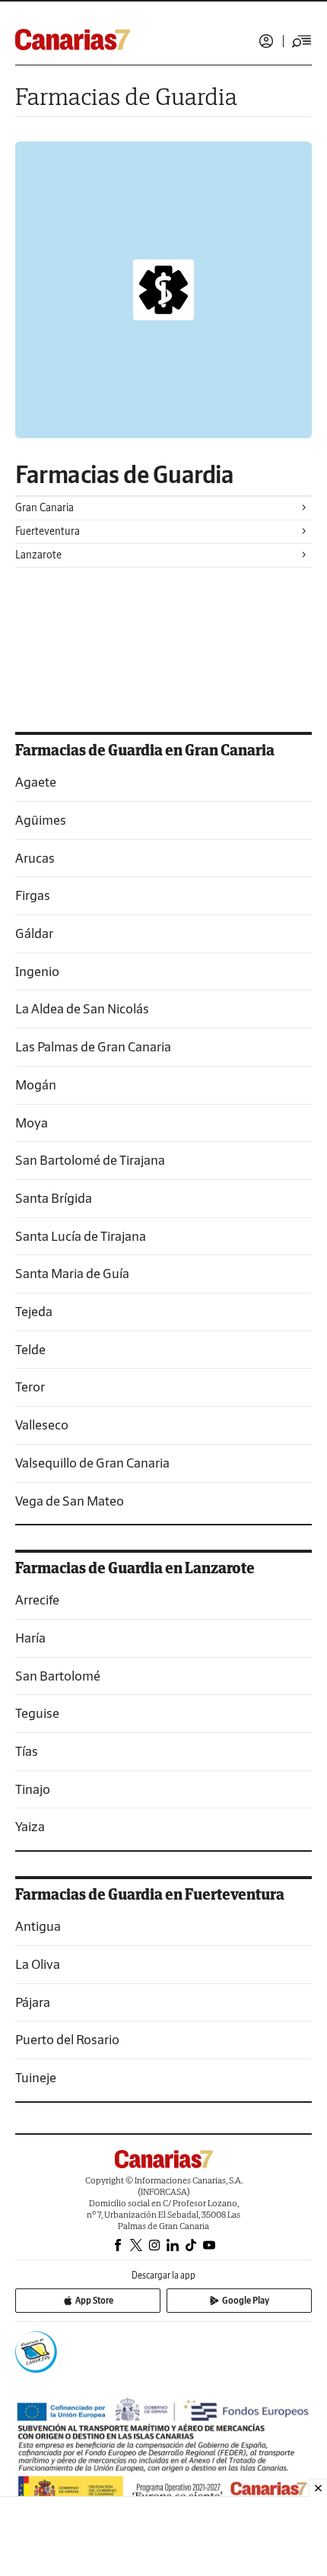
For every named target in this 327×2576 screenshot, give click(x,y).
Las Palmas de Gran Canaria (93, 1046)
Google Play (246, 2300)
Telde (30, 1349)
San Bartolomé (58, 1676)
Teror (30, 1387)
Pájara (33, 2002)
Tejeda (34, 1311)
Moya (32, 1123)
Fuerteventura (48, 531)
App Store (94, 2300)
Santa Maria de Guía (72, 1273)
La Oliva (38, 1964)
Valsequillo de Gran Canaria (92, 1463)
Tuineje (36, 2077)
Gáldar (34, 933)
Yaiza (30, 1826)
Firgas (33, 895)
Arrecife (37, 1600)
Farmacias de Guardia (124, 474)
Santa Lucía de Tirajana (81, 1236)
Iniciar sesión (266, 41)
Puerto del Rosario (67, 2039)
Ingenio (37, 971)
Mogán (36, 1084)
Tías (27, 1751)
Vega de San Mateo (70, 1501)
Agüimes (41, 820)
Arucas (35, 858)
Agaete (36, 782)
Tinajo (33, 1789)
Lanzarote (38, 555)
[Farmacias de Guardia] (163, 290)
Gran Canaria (44, 507)
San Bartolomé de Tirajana (90, 1160)
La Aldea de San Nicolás (82, 1008)
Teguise (37, 1713)
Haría (30, 1638)
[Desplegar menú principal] (302, 41)
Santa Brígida (54, 1198)
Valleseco (42, 1425)
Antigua (38, 1926)
